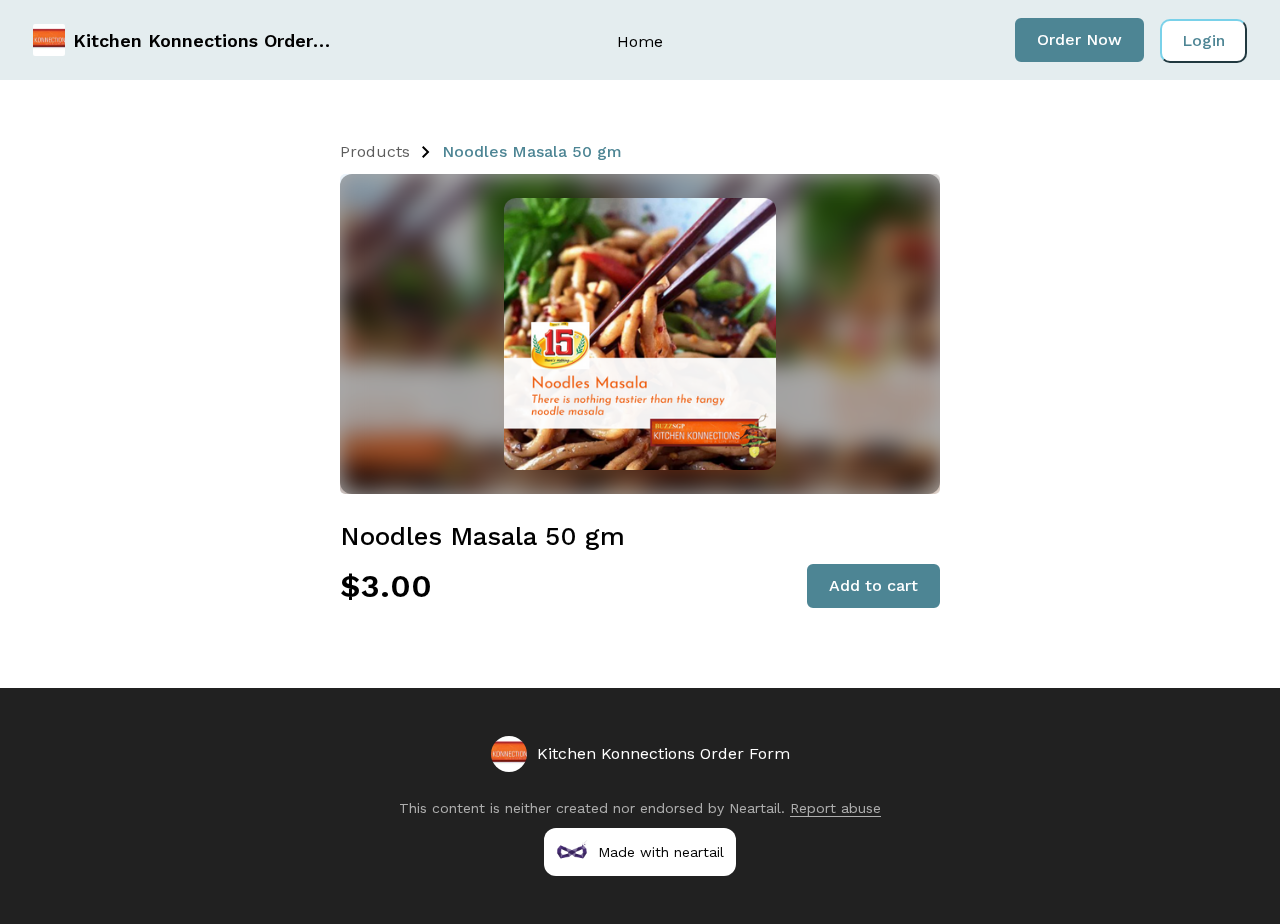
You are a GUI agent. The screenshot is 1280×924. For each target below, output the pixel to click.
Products (375, 151)
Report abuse (835, 808)
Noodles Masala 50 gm (532, 151)
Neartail (755, 808)
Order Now (1079, 39)
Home (640, 41)
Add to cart (873, 585)
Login (1203, 40)
